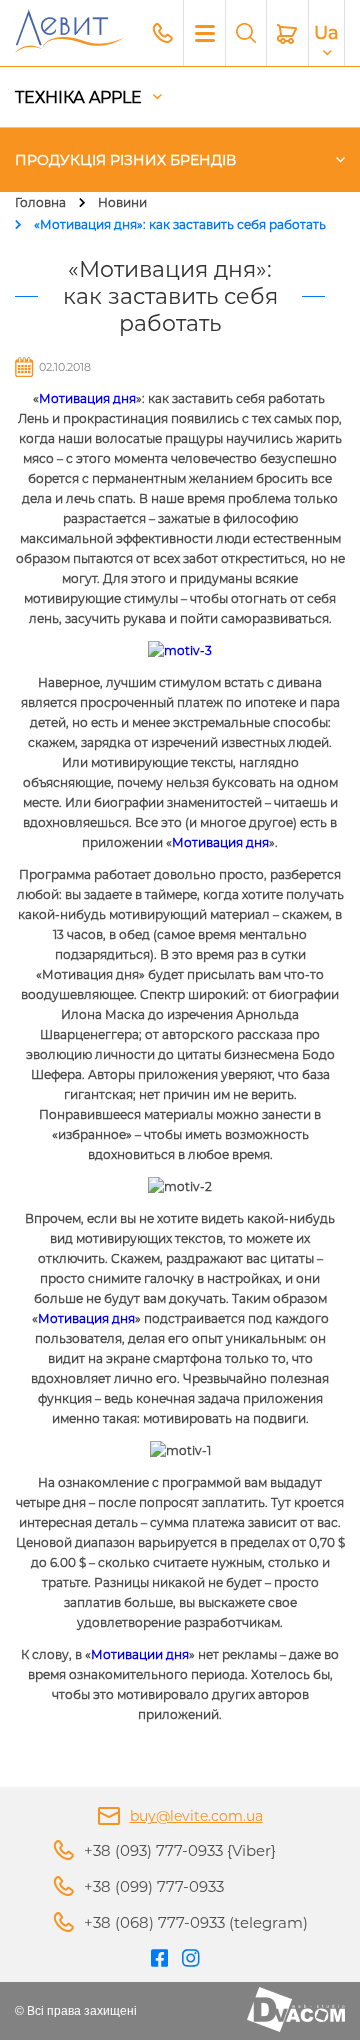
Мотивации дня (140, 1654)
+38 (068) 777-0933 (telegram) (196, 1922)
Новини (122, 202)
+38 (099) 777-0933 (154, 1886)
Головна (40, 202)
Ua (326, 33)
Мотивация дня (87, 398)
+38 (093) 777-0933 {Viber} (180, 1850)
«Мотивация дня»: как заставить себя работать (180, 224)
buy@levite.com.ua (196, 1816)
